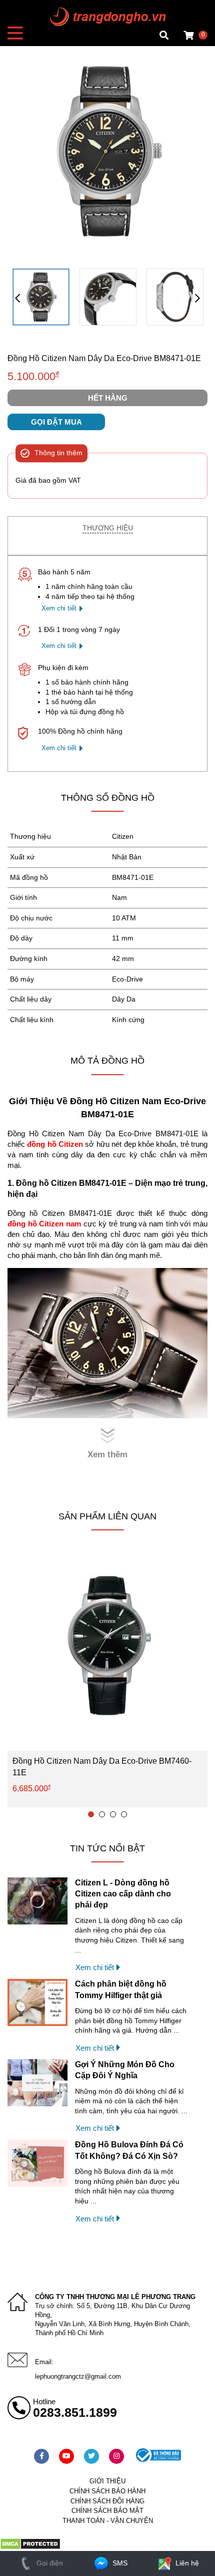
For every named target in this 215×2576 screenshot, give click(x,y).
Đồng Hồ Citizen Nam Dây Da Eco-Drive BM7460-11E (102, 1766)
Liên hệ (186, 2563)
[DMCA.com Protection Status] (30, 2547)
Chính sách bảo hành (107, 2491)
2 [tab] (102, 1814)
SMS (119, 2563)
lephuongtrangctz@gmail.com (78, 2376)
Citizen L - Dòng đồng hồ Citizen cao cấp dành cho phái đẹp (123, 1894)
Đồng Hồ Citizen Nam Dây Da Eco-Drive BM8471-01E (104, 358)
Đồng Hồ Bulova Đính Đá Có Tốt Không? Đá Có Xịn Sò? (129, 2150)
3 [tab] (113, 1814)
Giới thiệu (107, 2481)
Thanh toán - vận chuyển (108, 2521)
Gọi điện (49, 2563)
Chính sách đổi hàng (107, 2501)
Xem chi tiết (59, 608)
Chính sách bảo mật (107, 2511)
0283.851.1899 (75, 2412)
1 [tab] (91, 1814)
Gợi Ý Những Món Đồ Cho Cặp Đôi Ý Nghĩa (125, 2070)
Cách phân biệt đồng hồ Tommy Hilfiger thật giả (121, 1989)
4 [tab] (124, 1814)
